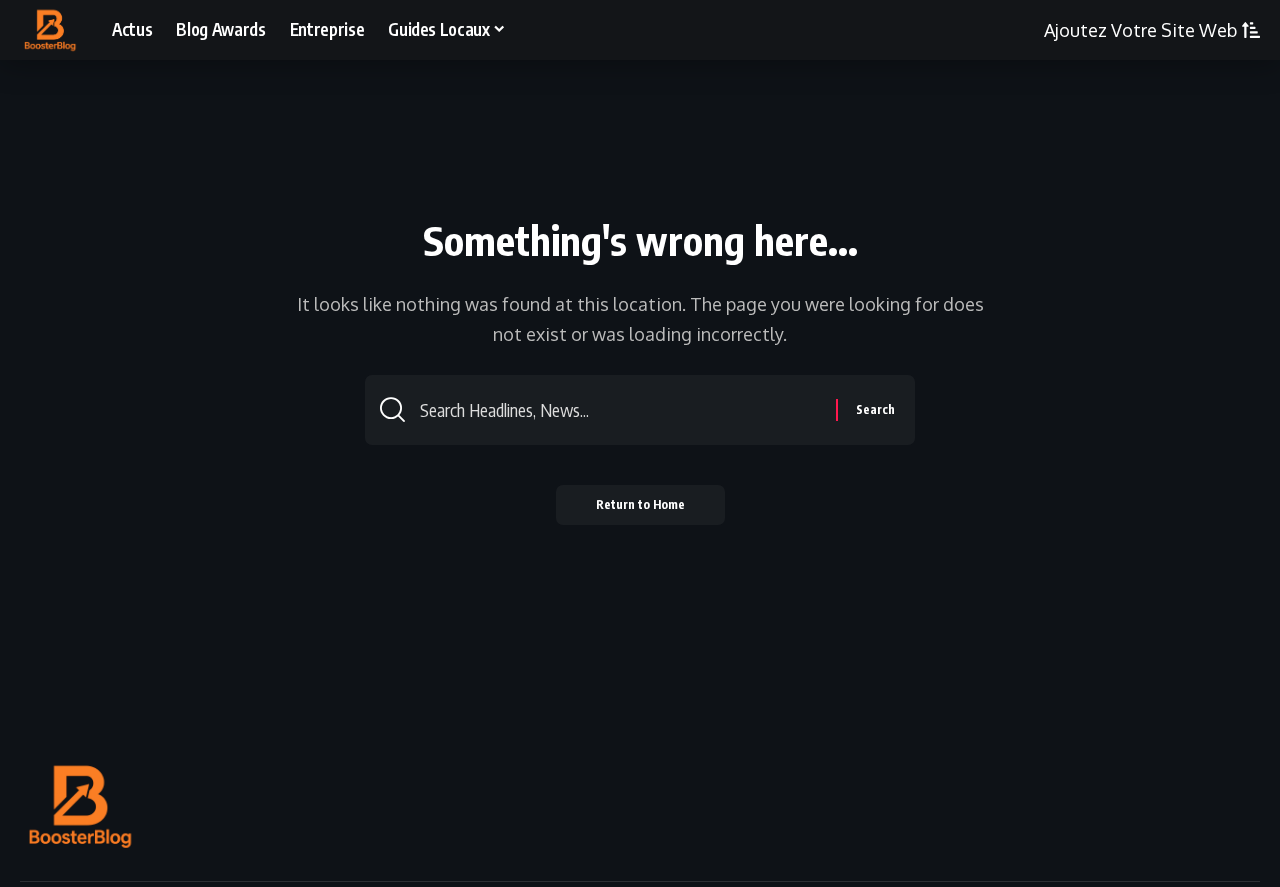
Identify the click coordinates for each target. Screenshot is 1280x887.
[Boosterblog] (50, 30)
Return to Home (640, 504)
